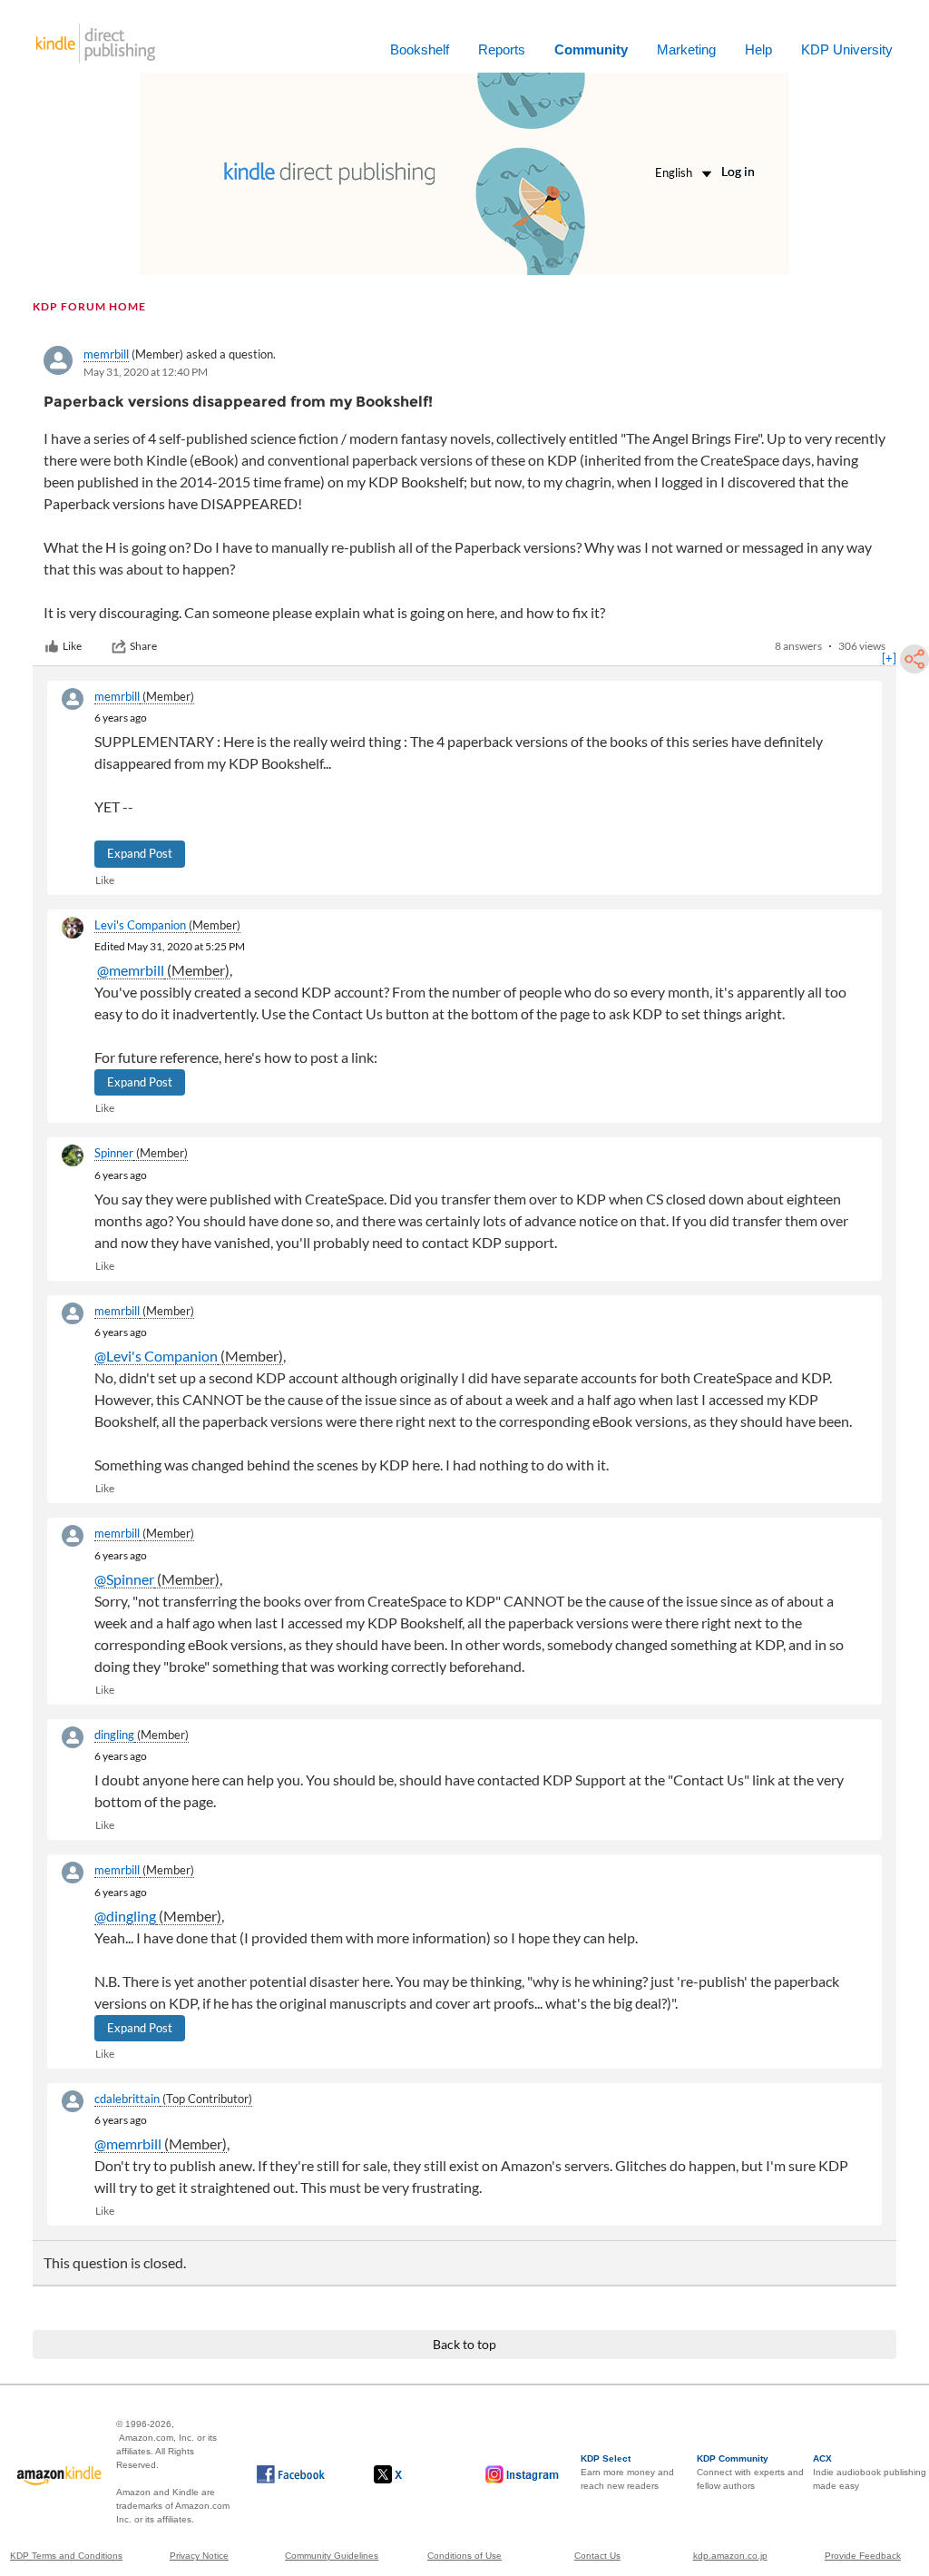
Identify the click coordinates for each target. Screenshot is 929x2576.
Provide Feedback (863, 2556)
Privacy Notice (199, 2556)
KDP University (847, 49)
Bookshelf (420, 49)
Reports (502, 49)
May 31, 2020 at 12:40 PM (146, 372)
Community (591, 49)
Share (143, 646)
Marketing (686, 49)
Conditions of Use (464, 2556)
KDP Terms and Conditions (66, 2556)
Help (758, 49)
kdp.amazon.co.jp (730, 2556)
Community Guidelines (332, 2556)
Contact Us (597, 2556)
